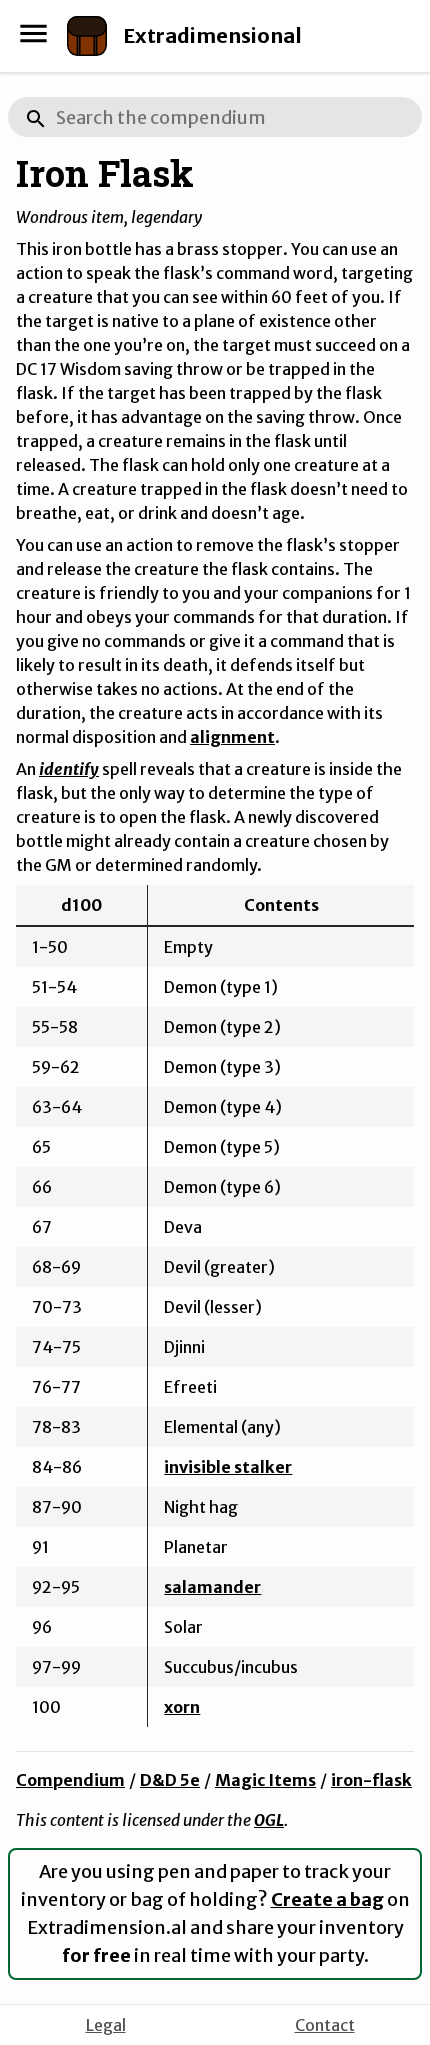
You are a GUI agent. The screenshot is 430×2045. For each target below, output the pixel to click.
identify (69, 769)
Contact (325, 2025)
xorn (182, 1707)
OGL (269, 1820)
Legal (106, 2025)
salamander (212, 1587)
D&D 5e (170, 1780)
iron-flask (371, 1780)
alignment (232, 737)
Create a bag (327, 1899)
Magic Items (265, 1780)
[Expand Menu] (33, 33)
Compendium (70, 1780)
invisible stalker (228, 1467)
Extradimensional (212, 35)
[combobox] (215, 117)
